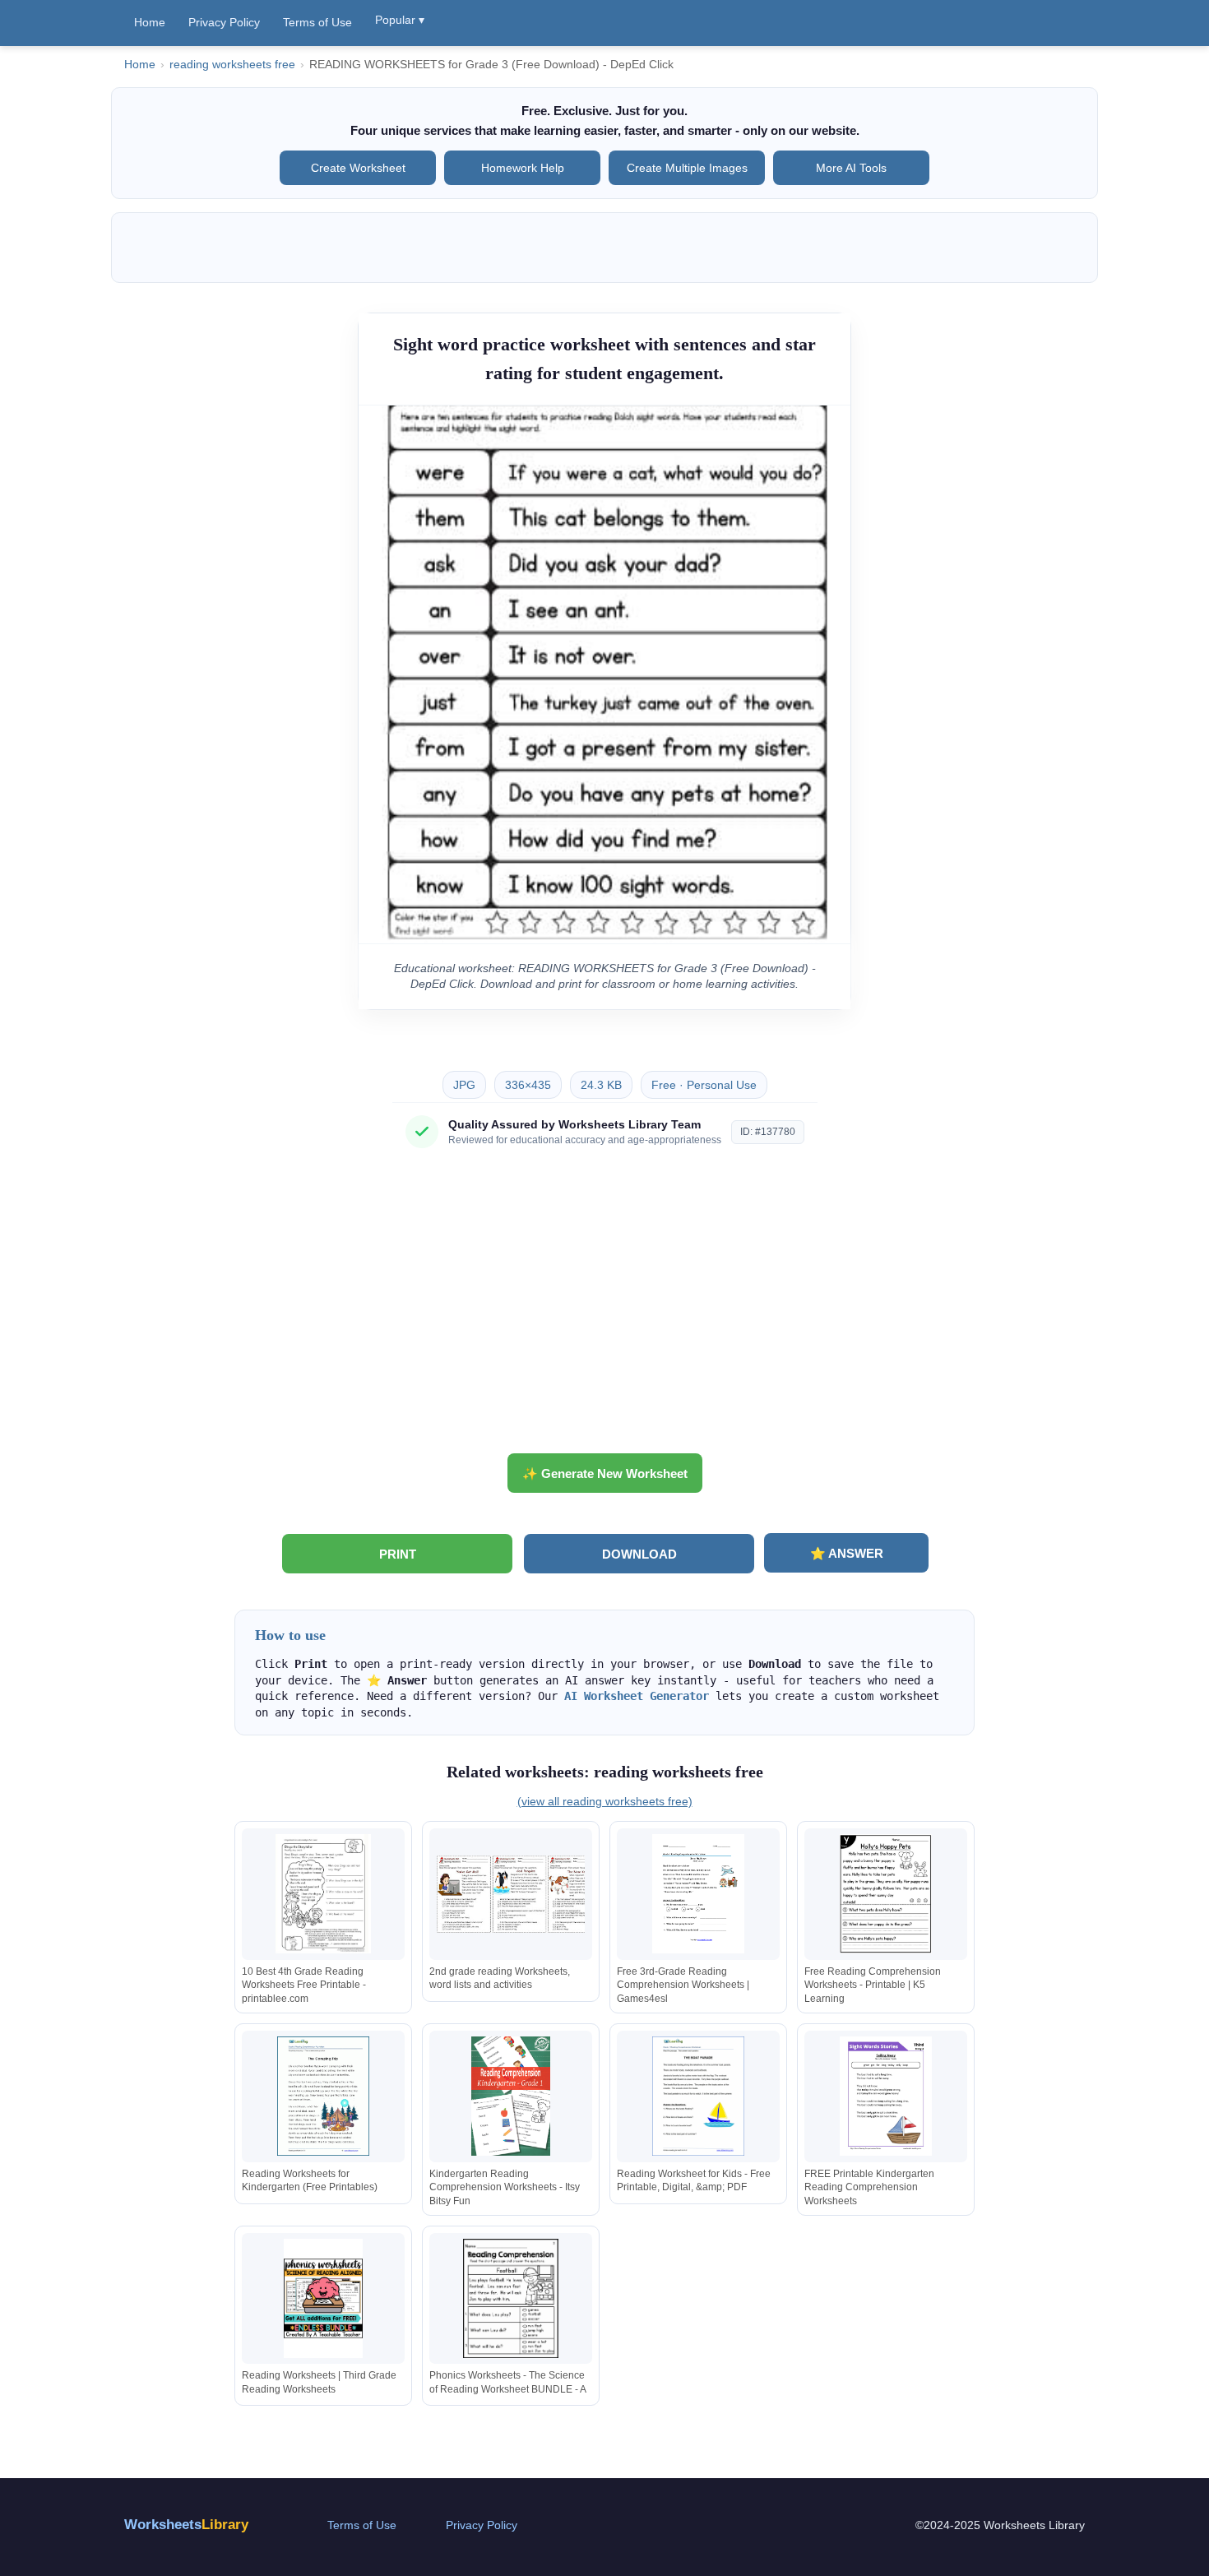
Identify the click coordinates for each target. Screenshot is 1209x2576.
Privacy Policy (224, 22)
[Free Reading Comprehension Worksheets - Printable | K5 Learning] (886, 1894)
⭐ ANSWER (847, 1553)
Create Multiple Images (687, 168)
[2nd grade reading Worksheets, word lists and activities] (511, 1894)
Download (639, 1554)
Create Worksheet (358, 168)
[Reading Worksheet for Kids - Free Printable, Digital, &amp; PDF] (698, 2096)
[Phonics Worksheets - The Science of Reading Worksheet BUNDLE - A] (511, 2298)
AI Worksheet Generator (637, 1696)
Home (150, 22)
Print (398, 1554)
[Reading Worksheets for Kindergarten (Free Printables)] (323, 2096)
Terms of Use (317, 22)
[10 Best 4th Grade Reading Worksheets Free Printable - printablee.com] (323, 1894)
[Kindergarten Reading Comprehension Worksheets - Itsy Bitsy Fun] (511, 2096)
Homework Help (523, 168)
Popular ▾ (400, 20)
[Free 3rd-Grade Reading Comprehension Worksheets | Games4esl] (698, 1894)
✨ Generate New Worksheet (605, 1473)
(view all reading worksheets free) (605, 1801)
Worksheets (186, 2525)
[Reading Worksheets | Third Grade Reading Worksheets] (323, 2298)
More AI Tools (851, 168)
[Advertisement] (604, 1307)
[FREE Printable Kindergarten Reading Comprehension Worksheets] (886, 2096)
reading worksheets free (232, 65)
